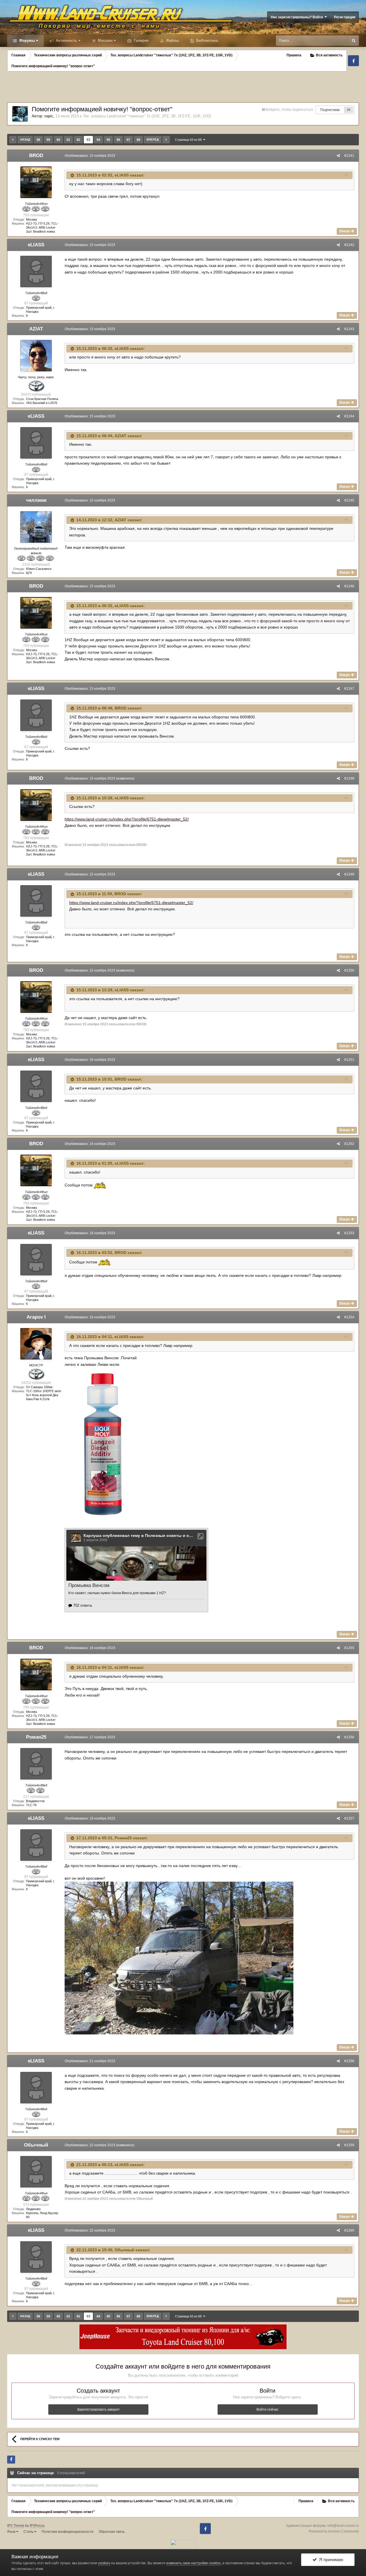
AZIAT (36, 329)
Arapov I (36, 1317)
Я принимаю (330, 2560)
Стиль (29, 2532)
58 (38, 140)
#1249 (349, 874)
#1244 (349, 416)
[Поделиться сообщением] (338, 156)
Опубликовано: (90, 156)
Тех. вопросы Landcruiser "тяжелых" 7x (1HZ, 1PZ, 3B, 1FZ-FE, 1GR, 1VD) (147, 116)
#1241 (349, 156)
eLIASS (122, 175)
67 (128, 140)
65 (108, 140)
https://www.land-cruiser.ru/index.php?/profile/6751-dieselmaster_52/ (127, 819)
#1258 (349, 2061)
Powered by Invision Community (334, 2531)
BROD (36, 155)
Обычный (36, 2145)
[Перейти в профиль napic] (20, 114)
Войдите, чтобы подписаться (289, 110)
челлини (36, 500)
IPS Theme (16, 2526)
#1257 (349, 1818)
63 (88, 140)
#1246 (349, 586)
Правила (294, 55)
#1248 (349, 778)
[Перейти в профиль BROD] (36, 182)
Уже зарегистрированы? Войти (298, 17)
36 (349, 110)
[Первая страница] (13, 140)
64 (98, 140)
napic (49, 116)
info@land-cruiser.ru (343, 2526)
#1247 (349, 689)
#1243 (349, 329)
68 (138, 140)
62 (78, 140)
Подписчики (330, 110)
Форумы (26, 40)
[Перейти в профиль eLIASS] (36, 272)
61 (68, 140)
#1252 (349, 1144)
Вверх (345, 231)
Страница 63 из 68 (189, 140)
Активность (66, 40)
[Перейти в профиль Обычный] (36, 2172)
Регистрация (345, 17)
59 (48, 140)
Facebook (353, 61)
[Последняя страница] (166, 140)
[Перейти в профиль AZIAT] (36, 356)
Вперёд (153, 139)
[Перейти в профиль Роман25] (36, 1764)
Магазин (105, 40)
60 (58, 140)
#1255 (349, 1648)
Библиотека (206, 40)
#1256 (349, 1737)
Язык (12, 2532)
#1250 (349, 970)
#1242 (349, 245)
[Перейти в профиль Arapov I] (36, 1344)
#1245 (349, 500)
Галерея (141, 40)
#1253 (349, 1233)
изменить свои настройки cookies (194, 2563)
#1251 (349, 1060)
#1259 (349, 2145)
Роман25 (36, 1737)
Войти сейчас (267, 2409)
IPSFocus (37, 2526)
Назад (25, 139)
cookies (104, 2563)
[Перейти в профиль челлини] (36, 527)
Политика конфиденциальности (67, 2532)
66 (118, 140)
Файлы (172, 40)
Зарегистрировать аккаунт (98, 2409)
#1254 (349, 1317)
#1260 (349, 2230)
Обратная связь (112, 2532)
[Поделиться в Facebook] (11, 2460)
